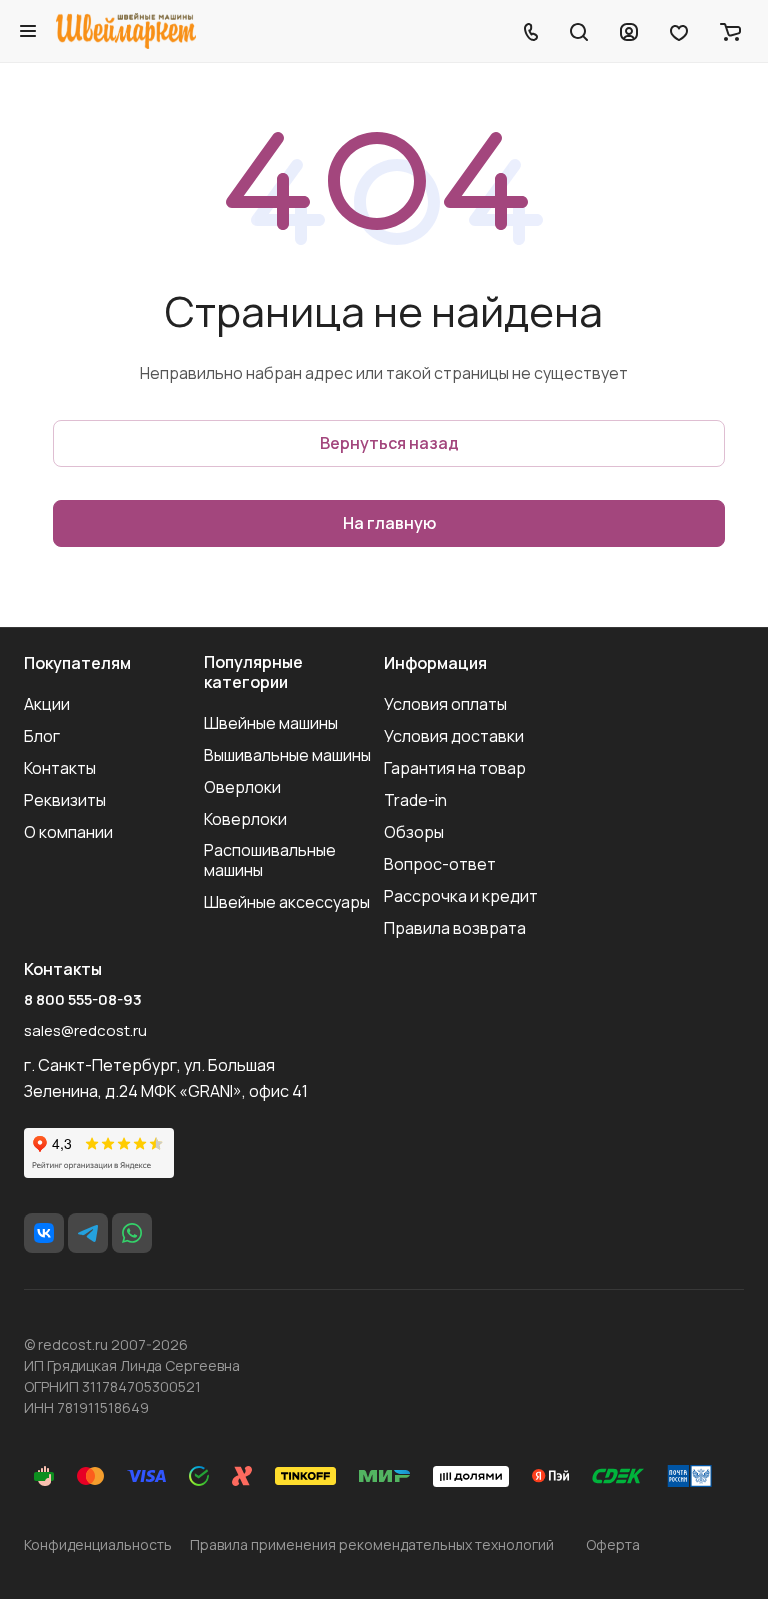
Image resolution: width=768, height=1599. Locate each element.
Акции (47, 704)
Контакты (60, 768)
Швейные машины (271, 723)
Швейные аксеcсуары (287, 902)
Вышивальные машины (287, 755)
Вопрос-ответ (440, 864)
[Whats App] (132, 1233)
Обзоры (414, 832)
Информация (435, 663)
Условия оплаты (445, 704)
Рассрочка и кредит (461, 896)
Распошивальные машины (270, 860)
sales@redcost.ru (85, 1030)
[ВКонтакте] (44, 1233)
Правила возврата (455, 928)
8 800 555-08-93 (83, 1000)
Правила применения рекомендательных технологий (372, 1544)
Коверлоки (245, 819)
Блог (42, 736)
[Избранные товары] (679, 31)
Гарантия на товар (455, 768)
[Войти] (629, 31)
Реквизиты (65, 800)
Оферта (613, 1544)
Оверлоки (242, 787)
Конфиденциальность (98, 1544)
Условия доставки (454, 736)
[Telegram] (88, 1233)
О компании (68, 832)
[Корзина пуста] (730, 31)
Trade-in (415, 800)
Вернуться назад (389, 443)
